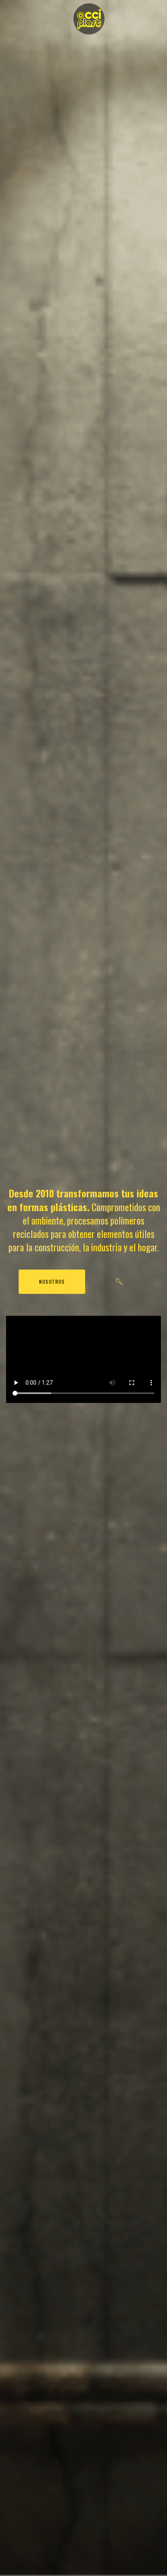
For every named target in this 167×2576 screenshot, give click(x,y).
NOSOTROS (52, 1282)
